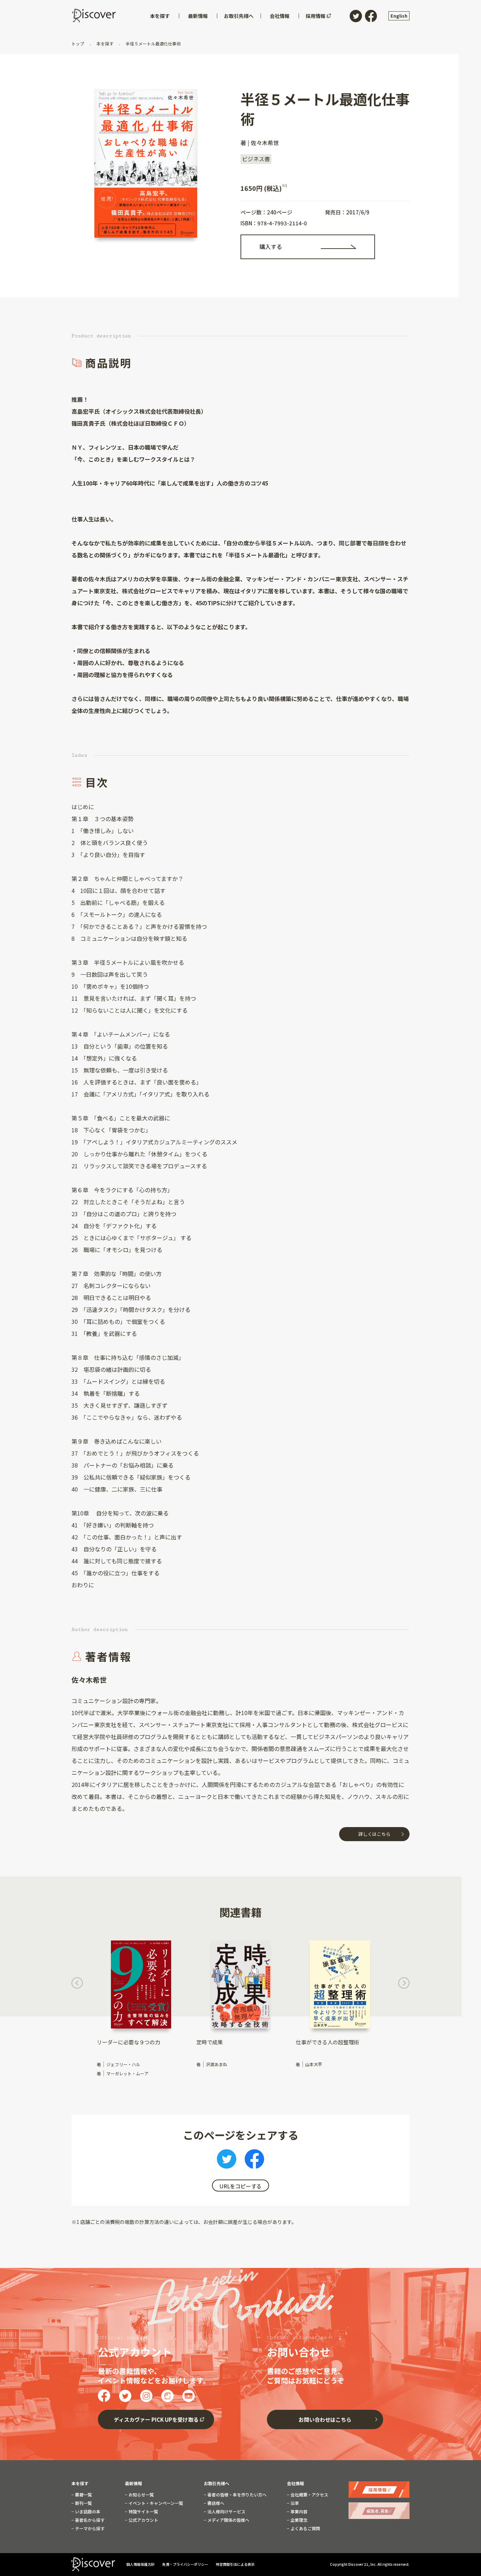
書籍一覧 (83, 2495)
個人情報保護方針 (141, 2564)
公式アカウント (143, 2520)
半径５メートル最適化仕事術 (153, 43)
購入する (271, 246)
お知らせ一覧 (141, 2495)
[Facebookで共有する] (254, 2161)
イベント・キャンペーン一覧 (155, 2503)
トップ (78, 43)
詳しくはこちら (374, 1834)
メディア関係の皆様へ (228, 2520)
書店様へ (215, 2503)
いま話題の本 (87, 2512)
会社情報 (295, 2483)
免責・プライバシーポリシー (186, 2564)
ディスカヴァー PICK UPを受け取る (156, 2419)
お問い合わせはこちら (325, 2419)
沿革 (294, 2503)
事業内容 (298, 2512)
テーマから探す (89, 2528)
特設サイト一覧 (143, 2512)
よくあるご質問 (305, 2528)
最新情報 (133, 2483)
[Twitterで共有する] (227, 2161)
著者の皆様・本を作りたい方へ (236, 2495)
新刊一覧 (83, 2503)
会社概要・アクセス (309, 2495)
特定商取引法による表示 (235, 2564)
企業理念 (298, 2520)
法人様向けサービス (226, 2512)
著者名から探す (89, 2520)
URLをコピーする (241, 2186)
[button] (77, 1985)
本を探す (105, 43)
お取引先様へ (217, 2483)
